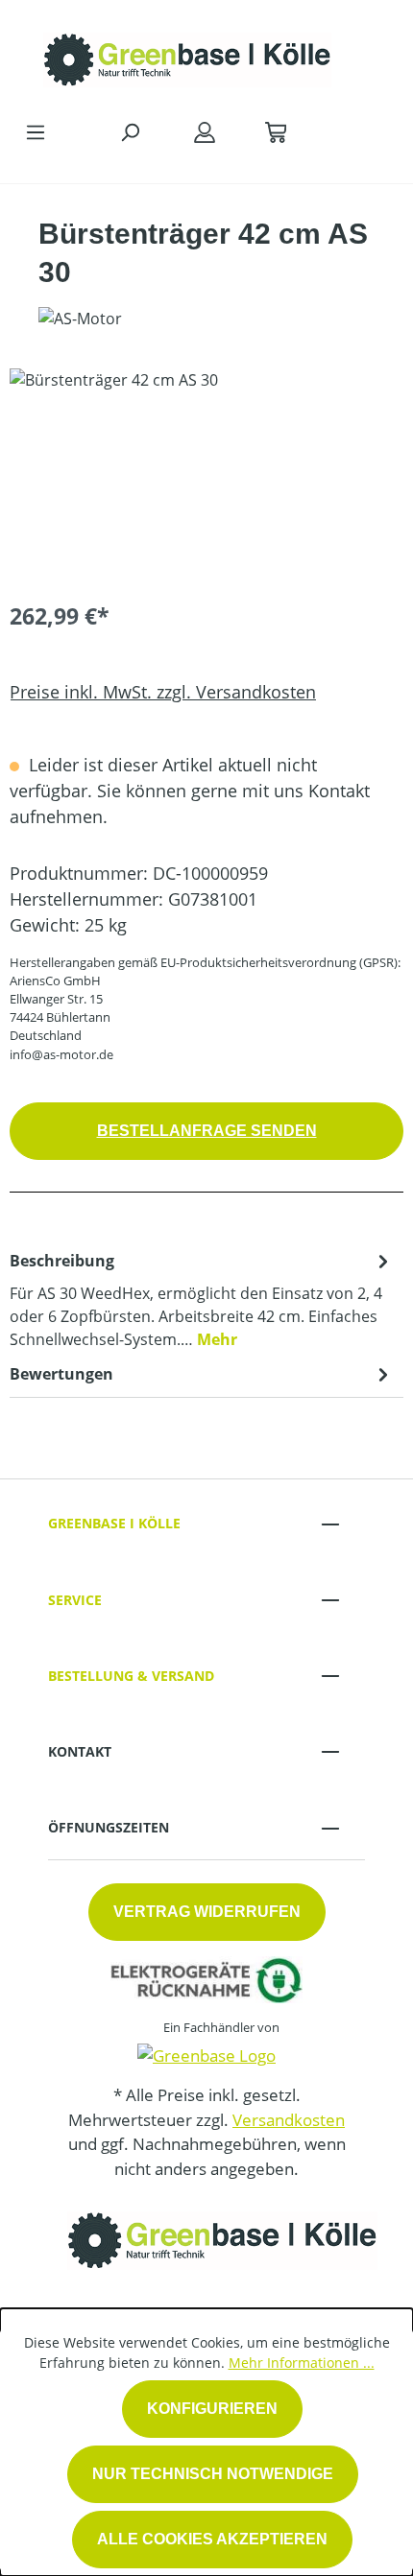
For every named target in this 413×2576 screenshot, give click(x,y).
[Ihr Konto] (205, 131)
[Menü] (36, 131)
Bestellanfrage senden (207, 1131)
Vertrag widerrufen (207, 1912)
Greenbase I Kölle (114, 1523)
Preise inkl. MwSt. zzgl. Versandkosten (163, 692)
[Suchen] (130, 131)
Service (75, 1600)
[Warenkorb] (276, 131)
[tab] (202, 1299)
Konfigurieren (212, 2409)
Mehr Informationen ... (302, 2363)
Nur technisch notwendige (213, 2474)
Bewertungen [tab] (61, 1374)
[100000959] (206, 476)
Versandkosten (289, 2120)
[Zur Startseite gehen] (187, 55)
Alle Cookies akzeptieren (212, 2539)
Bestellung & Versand (131, 1676)
